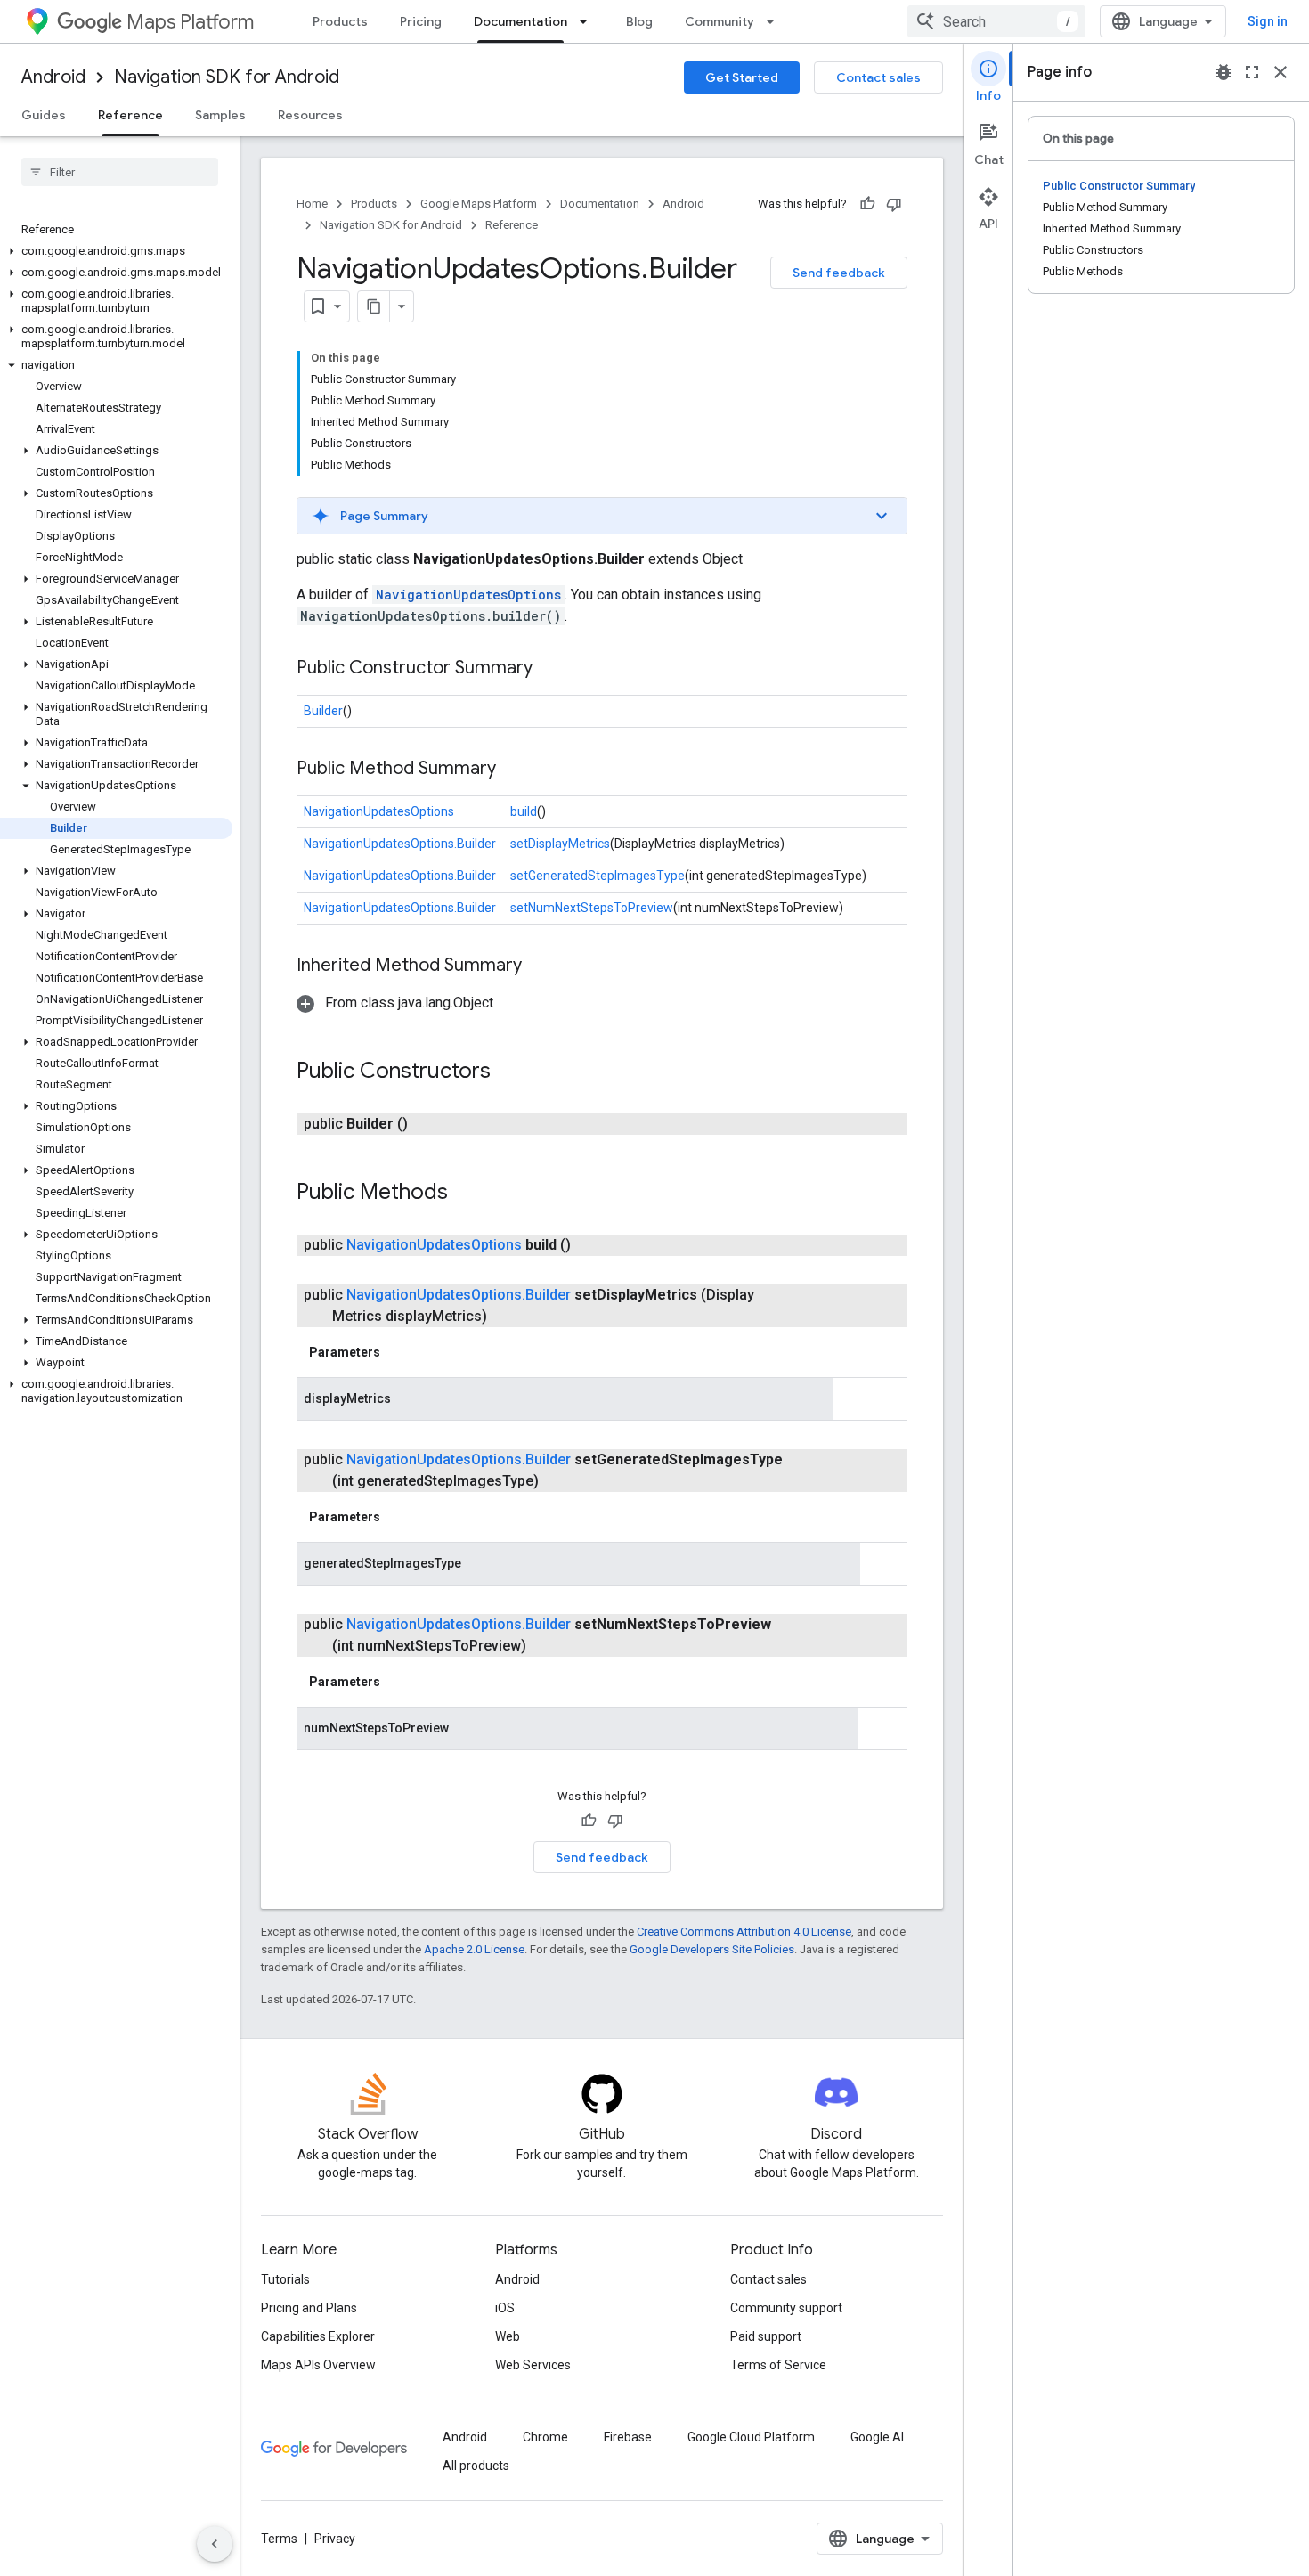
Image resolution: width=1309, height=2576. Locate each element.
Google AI (877, 2437)
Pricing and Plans (309, 2308)
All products (476, 2466)
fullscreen (1252, 72)
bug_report (1224, 72)
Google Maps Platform (479, 204)
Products (340, 21)
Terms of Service (778, 2365)
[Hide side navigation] (215, 2544)
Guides (44, 115)
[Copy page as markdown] (374, 306)
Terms (279, 2539)
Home (312, 204)
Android (53, 77)
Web (508, 2336)
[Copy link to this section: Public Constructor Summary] (550, 669)
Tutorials (285, 2279)
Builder (323, 711)
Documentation (520, 21)
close (1281, 72)
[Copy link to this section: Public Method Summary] (514, 770)
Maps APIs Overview (318, 2365)
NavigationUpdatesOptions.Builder (400, 844)
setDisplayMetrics (560, 844)
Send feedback (839, 273)
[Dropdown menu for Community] (776, 21)
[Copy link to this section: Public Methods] (466, 1194)
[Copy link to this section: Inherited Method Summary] (540, 966)
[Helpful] (867, 204)
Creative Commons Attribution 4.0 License (744, 1932)
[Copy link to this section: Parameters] (398, 1352)
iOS (505, 2308)
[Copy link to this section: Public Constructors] (508, 1072)
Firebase (628, 2437)
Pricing (421, 21)
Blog (639, 21)
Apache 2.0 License (474, 1949)
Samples (220, 115)
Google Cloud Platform (751, 2437)
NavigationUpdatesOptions (468, 595)
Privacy (335, 2539)
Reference (130, 115)
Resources (310, 115)
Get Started (742, 77)
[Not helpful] (894, 204)
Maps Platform (190, 22)
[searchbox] (120, 172)
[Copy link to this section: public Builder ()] (429, 1124)
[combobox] (996, 21)
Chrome (545, 2437)
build (524, 811)
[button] (116, 251)
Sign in (1268, 21)
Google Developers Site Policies (712, 1949)
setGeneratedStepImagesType (598, 876)
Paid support (766, 2336)
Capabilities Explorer (318, 2336)
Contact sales (878, 77)
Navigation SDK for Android (227, 77)
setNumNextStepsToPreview (592, 908)
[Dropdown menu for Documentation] (589, 21)
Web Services (533, 2365)
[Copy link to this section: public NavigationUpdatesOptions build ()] (592, 1245)
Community (720, 21)
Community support (786, 2308)
